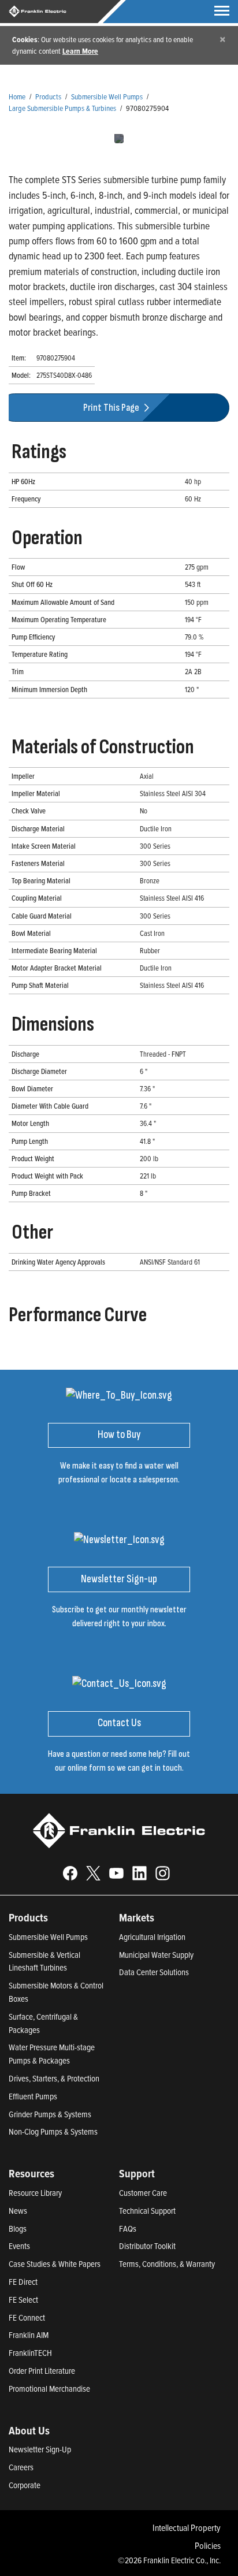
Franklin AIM (29, 2335)
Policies (208, 2545)
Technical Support (147, 2211)
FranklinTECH (30, 2353)
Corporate (25, 2485)
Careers (21, 2467)
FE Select (23, 2300)
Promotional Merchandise (49, 2389)
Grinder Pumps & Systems (50, 2114)
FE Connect (27, 2317)
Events (19, 2246)
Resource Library (35, 2193)
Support (137, 2173)
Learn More (80, 51)
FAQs (128, 2229)
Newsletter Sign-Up (40, 2449)
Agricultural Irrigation (152, 1937)
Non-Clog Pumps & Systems (53, 2131)
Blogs (18, 2229)
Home (17, 96)
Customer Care (143, 2193)
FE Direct (23, 2282)
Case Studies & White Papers (55, 2264)
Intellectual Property (187, 2527)
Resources (31, 2173)
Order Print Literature (42, 2371)
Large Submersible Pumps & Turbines (62, 108)
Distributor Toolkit (147, 2246)
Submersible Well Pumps (107, 96)
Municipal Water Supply (156, 1955)
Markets (137, 1917)
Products (48, 96)
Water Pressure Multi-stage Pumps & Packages (52, 2054)
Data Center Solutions (154, 1972)
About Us (29, 2430)
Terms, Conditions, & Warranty (167, 2264)
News (18, 2211)
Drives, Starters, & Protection (54, 2078)
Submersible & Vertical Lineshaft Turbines (44, 1961)
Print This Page (112, 408)
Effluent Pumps (33, 2096)
